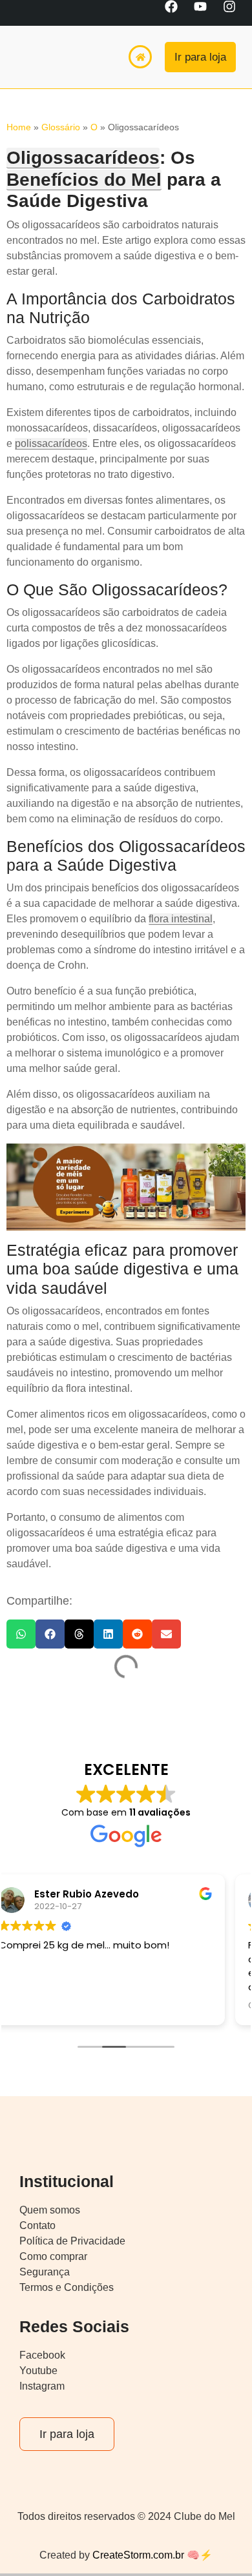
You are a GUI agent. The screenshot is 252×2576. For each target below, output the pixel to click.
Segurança (45, 2272)
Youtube (38, 2371)
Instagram (42, 2386)
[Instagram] (236, 13)
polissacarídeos (51, 443)
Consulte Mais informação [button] (86, 2006)
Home (19, 127)
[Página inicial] (140, 57)
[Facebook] (178, 13)
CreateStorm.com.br (137, 2555)
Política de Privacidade (72, 2241)
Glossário (61, 127)
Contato (37, 2225)
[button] (21, 1634)
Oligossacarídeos (83, 158)
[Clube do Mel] (42, 57)
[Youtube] (207, 13)
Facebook (42, 2355)
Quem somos (50, 2210)
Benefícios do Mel (84, 180)
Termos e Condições (67, 2287)
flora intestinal (181, 919)
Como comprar (53, 2256)
